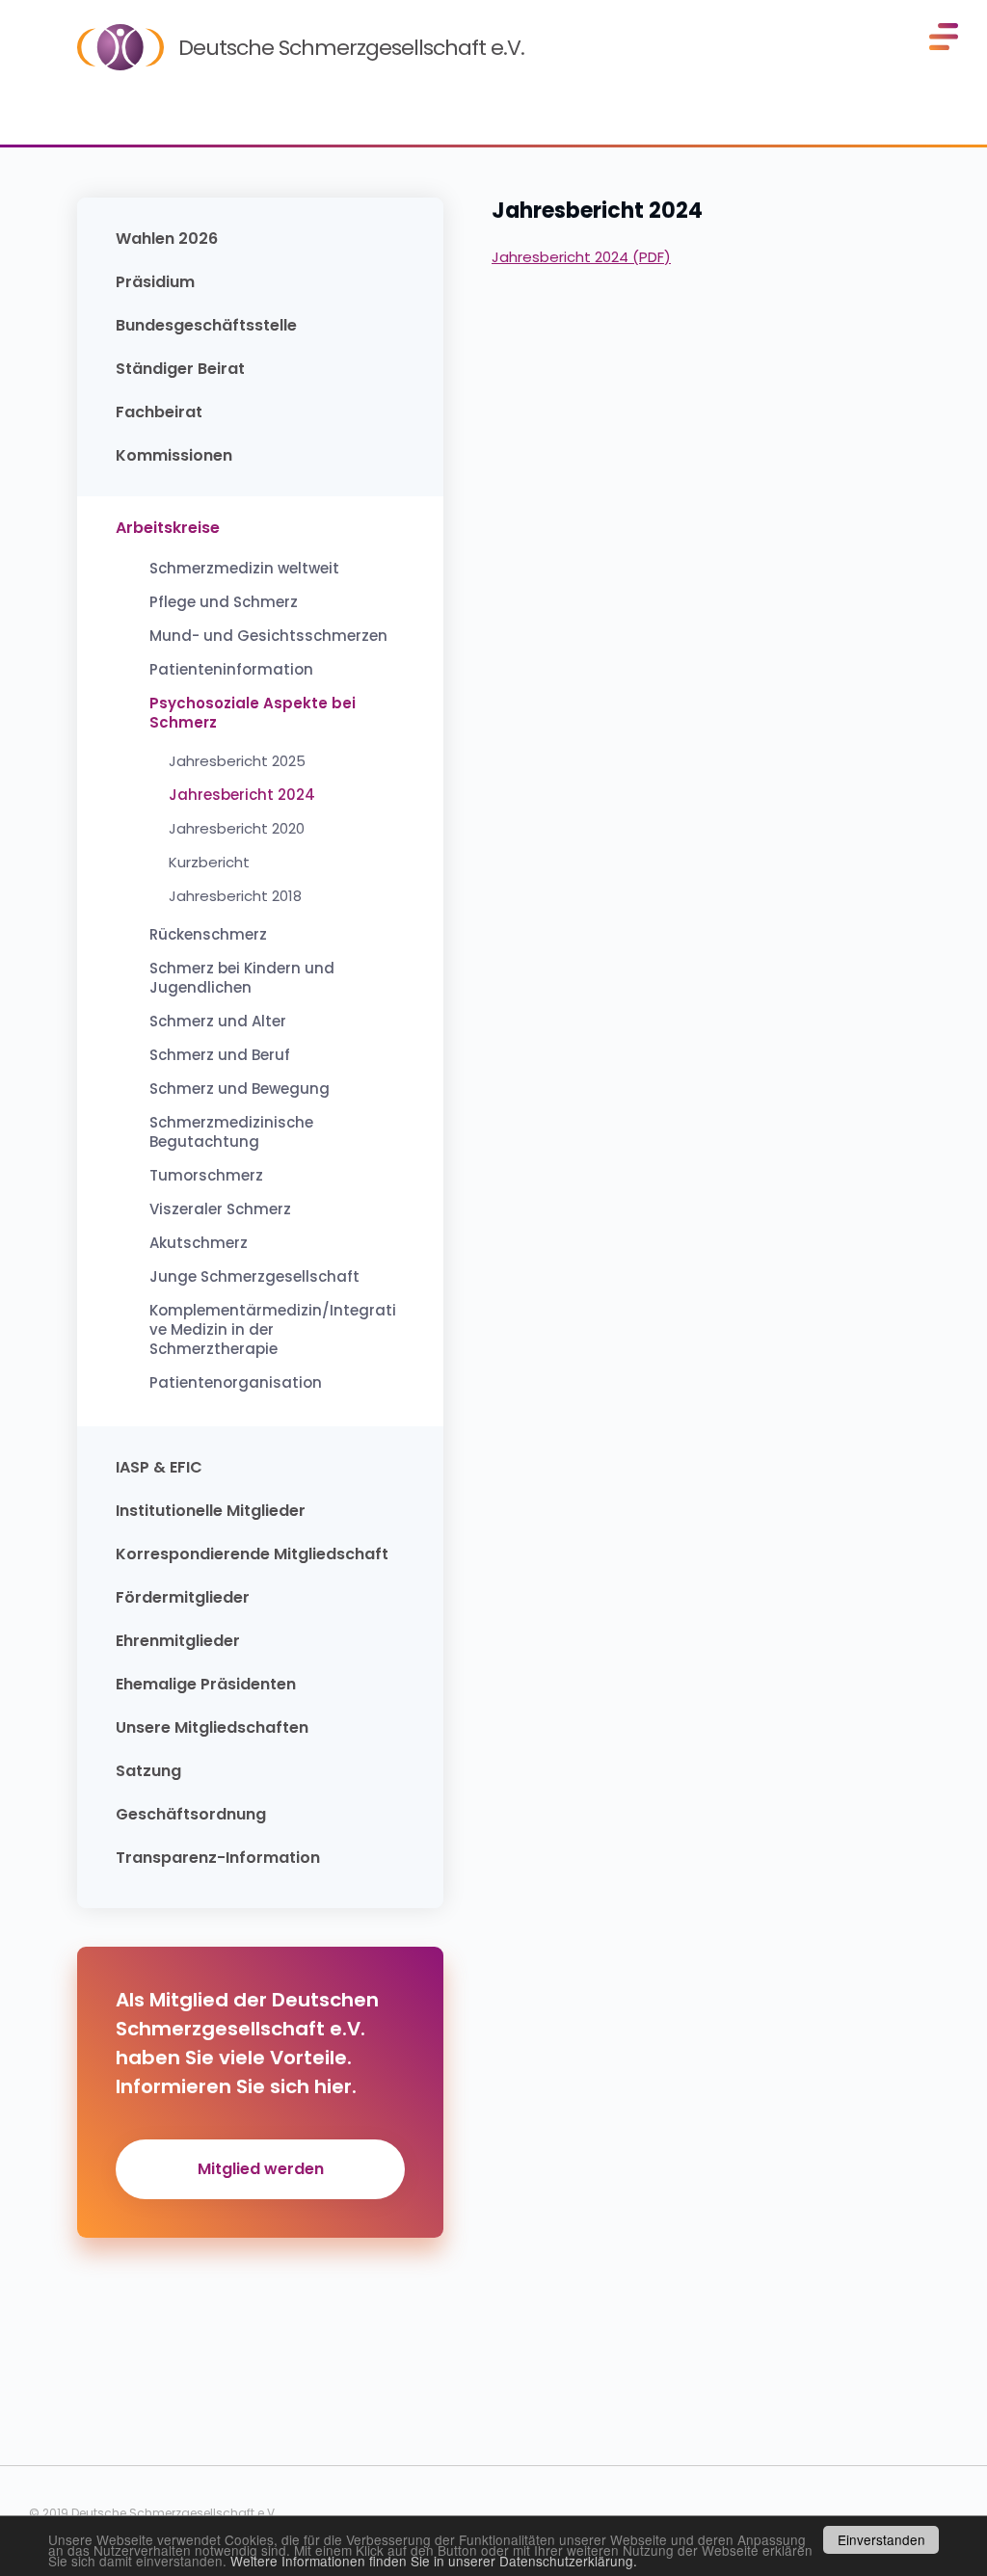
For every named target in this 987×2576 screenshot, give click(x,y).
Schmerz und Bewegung (240, 1089)
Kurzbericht (209, 863)
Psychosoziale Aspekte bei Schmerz (253, 713)
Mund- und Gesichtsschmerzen (268, 636)
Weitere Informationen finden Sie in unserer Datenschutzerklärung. (434, 2561)
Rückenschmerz (208, 935)
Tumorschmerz (206, 1176)
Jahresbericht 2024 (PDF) (581, 257)
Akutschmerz (199, 1243)
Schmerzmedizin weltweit (244, 569)
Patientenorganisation (236, 1383)
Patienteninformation (231, 670)
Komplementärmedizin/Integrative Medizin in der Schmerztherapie (273, 1330)
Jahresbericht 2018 (235, 896)
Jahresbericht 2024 (242, 795)
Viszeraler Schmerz (220, 1209)
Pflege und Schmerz (224, 602)
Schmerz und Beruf (220, 1055)
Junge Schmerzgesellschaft (254, 1277)
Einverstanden (881, 2539)
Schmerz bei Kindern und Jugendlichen (242, 978)
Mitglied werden (261, 2169)
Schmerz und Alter (218, 1022)
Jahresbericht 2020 (237, 829)
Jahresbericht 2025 (237, 761)
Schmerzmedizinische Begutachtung (231, 1132)
